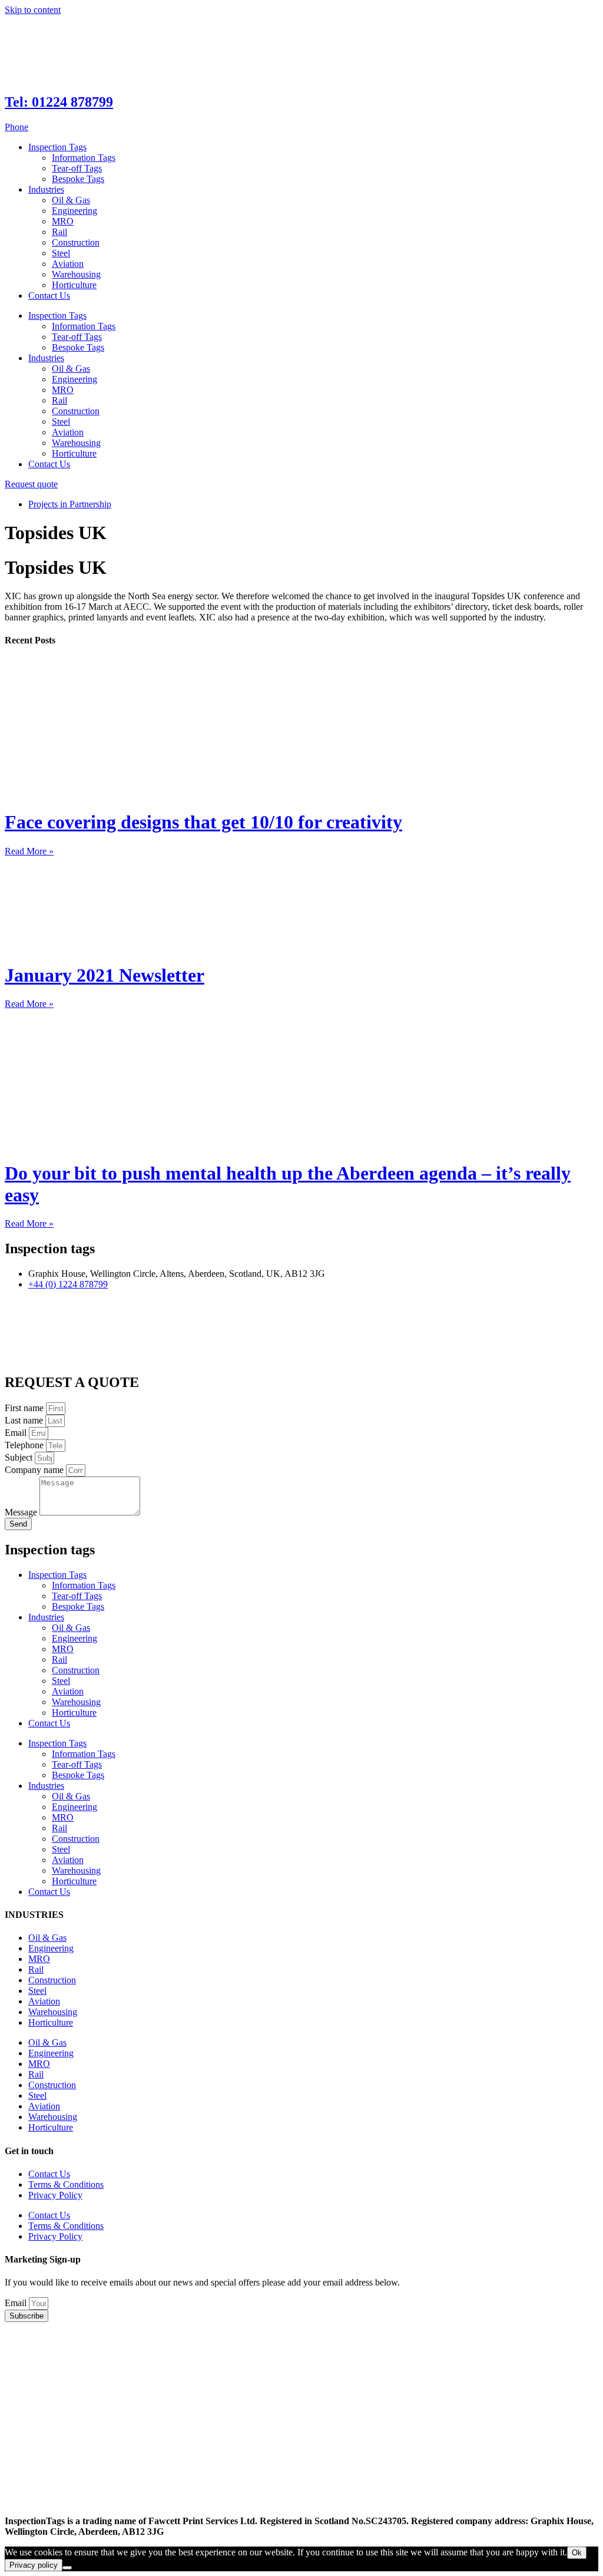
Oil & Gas (71, 200)
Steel (61, 253)
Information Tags (84, 158)
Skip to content (33, 10)
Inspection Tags (57, 147)
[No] (67, 2568)
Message (22, 1512)
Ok (577, 2553)
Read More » (29, 851)
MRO (63, 221)
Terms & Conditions (66, 2184)
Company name (35, 1470)
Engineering (74, 211)
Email (17, 1433)
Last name (25, 1420)
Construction (76, 242)
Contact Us (49, 295)
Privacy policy (34, 2565)
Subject (20, 1457)
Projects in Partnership (70, 504)
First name (25, 1408)
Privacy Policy (55, 2195)
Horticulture (74, 285)
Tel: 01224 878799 (59, 102)
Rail (59, 232)
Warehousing (76, 274)
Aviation (68, 264)
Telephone (25, 1445)
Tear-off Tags (77, 168)
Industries (46, 189)
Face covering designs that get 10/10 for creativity (203, 822)
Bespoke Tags (78, 179)
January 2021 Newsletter (105, 975)
